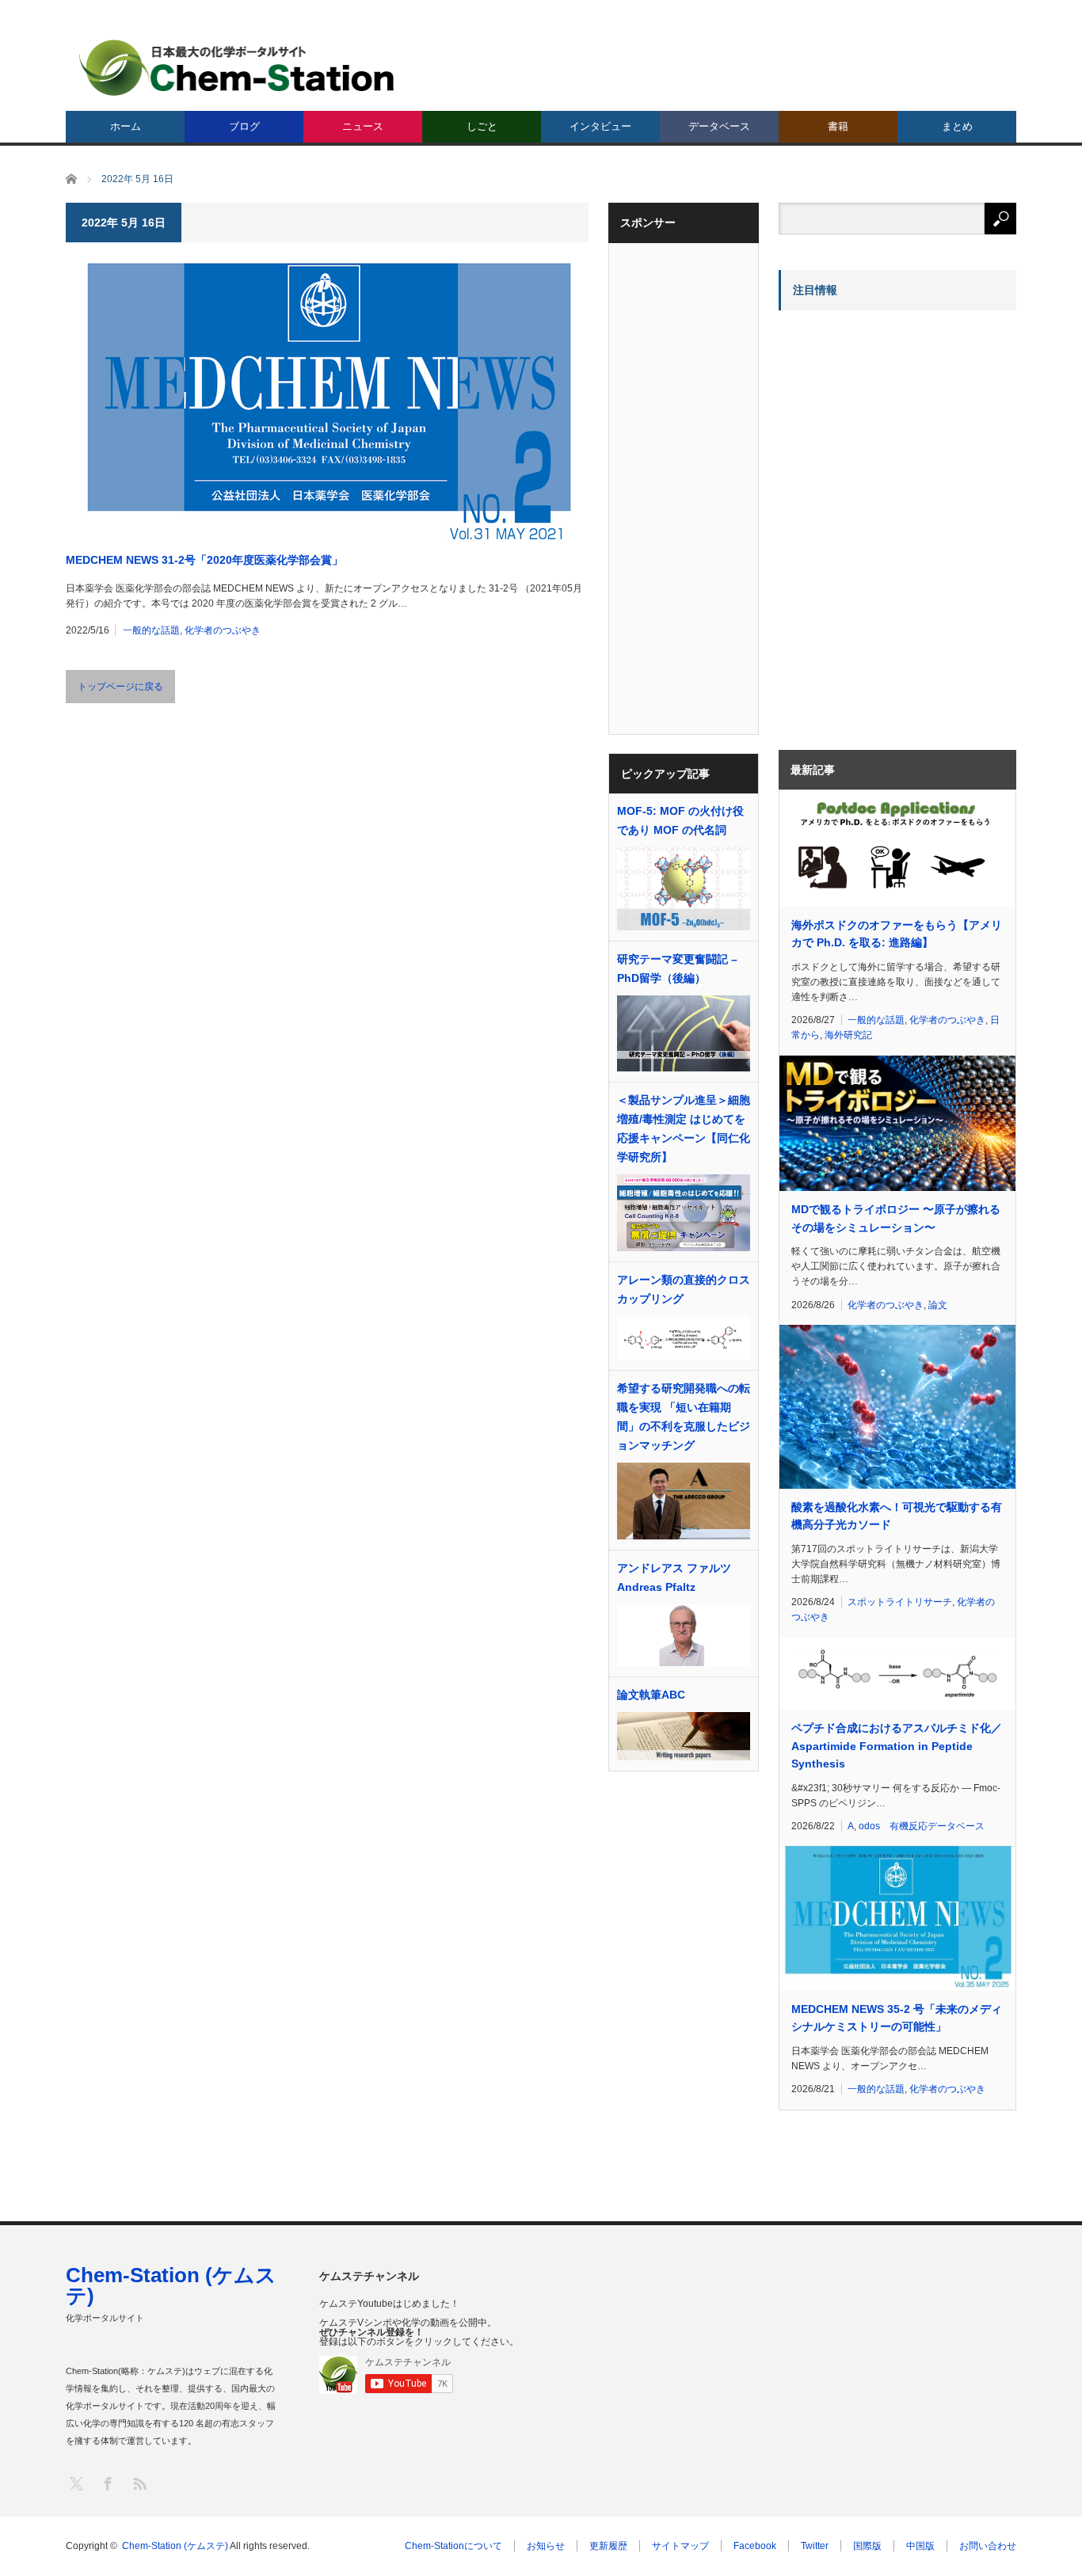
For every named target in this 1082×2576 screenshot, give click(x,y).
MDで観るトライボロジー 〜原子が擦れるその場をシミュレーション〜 (896, 1218)
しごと (482, 126)
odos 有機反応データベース (922, 1826)
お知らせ (546, 2546)
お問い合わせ (988, 2546)
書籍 (838, 126)
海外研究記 (848, 1035)
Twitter (815, 2546)
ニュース (363, 126)
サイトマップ (680, 2546)
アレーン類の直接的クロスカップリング (684, 1289)
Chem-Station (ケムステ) (171, 2285)
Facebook (755, 2546)
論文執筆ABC (651, 1695)
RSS (139, 2483)
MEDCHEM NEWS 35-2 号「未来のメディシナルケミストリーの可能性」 (897, 2018)
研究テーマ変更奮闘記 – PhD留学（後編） (677, 968)
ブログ (244, 126)
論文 (938, 1305)
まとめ (957, 126)
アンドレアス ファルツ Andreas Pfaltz (674, 1577)
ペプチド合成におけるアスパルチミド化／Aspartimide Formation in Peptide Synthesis (897, 1746)
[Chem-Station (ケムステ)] (238, 68)
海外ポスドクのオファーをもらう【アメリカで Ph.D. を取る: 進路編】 (897, 934)
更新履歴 (608, 2546)
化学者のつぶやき (223, 630)
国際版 (867, 2546)
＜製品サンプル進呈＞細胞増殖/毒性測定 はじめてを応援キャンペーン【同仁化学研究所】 (684, 1128)
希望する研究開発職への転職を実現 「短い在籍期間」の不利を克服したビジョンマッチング (684, 1417)
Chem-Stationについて (453, 2546)
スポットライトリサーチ (900, 1602)
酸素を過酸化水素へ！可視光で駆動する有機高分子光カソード (897, 1516)
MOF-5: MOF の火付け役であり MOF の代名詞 (680, 820)
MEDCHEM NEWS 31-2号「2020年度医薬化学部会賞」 (204, 560)
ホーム (126, 126)
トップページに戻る (120, 687)
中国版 (920, 2546)
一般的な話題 (151, 630)
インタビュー (600, 126)
